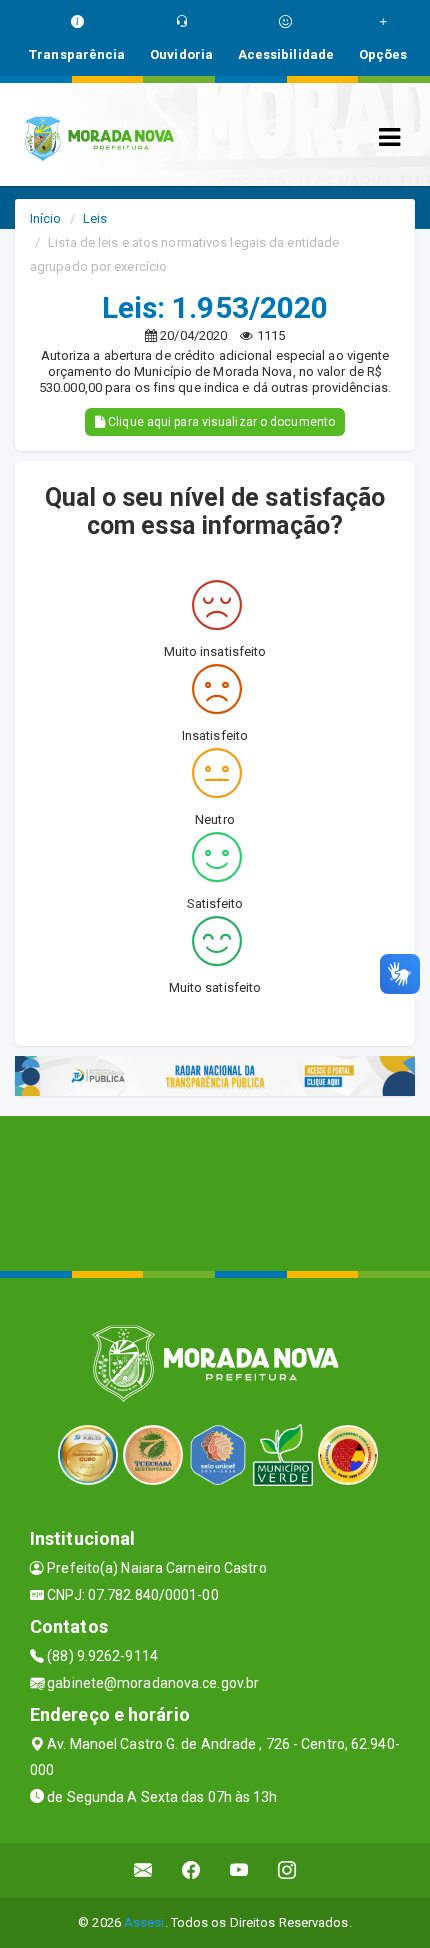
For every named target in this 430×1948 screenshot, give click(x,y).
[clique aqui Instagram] (287, 1870)
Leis (95, 218)
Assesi (144, 1922)
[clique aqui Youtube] (239, 1870)
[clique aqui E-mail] (143, 1870)
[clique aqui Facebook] (191, 1870)
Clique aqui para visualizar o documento (220, 422)
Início (46, 218)
